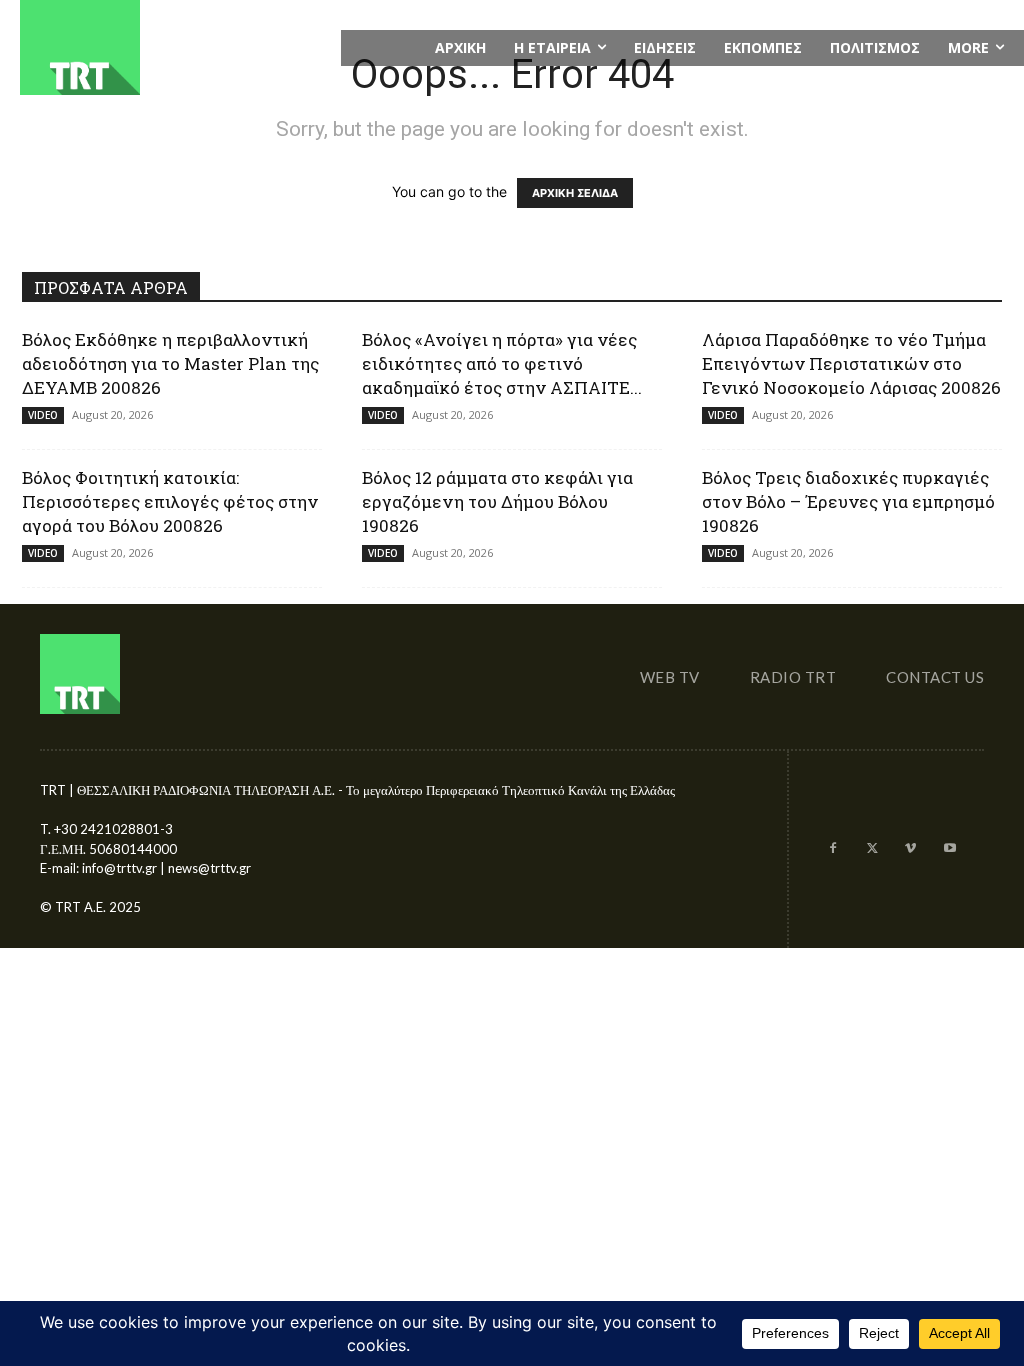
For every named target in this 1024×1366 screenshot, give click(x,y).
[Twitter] (872, 849)
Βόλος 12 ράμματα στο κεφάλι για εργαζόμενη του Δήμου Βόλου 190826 (497, 501)
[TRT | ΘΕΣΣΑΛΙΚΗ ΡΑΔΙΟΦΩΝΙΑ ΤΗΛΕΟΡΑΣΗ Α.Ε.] (170, 47)
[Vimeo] (910, 849)
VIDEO (43, 415)
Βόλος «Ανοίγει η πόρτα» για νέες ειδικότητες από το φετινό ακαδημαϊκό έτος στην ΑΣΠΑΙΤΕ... (502, 363)
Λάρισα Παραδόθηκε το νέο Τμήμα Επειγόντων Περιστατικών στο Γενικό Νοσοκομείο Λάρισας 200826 (851, 363)
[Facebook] (833, 849)
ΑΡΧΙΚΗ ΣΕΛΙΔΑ (575, 193)
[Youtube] (949, 849)
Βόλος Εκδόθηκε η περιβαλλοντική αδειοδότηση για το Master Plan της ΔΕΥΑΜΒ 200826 (170, 363)
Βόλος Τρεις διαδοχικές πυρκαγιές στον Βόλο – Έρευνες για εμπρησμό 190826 (848, 501)
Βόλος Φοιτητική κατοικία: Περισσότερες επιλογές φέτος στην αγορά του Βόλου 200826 (170, 501)
